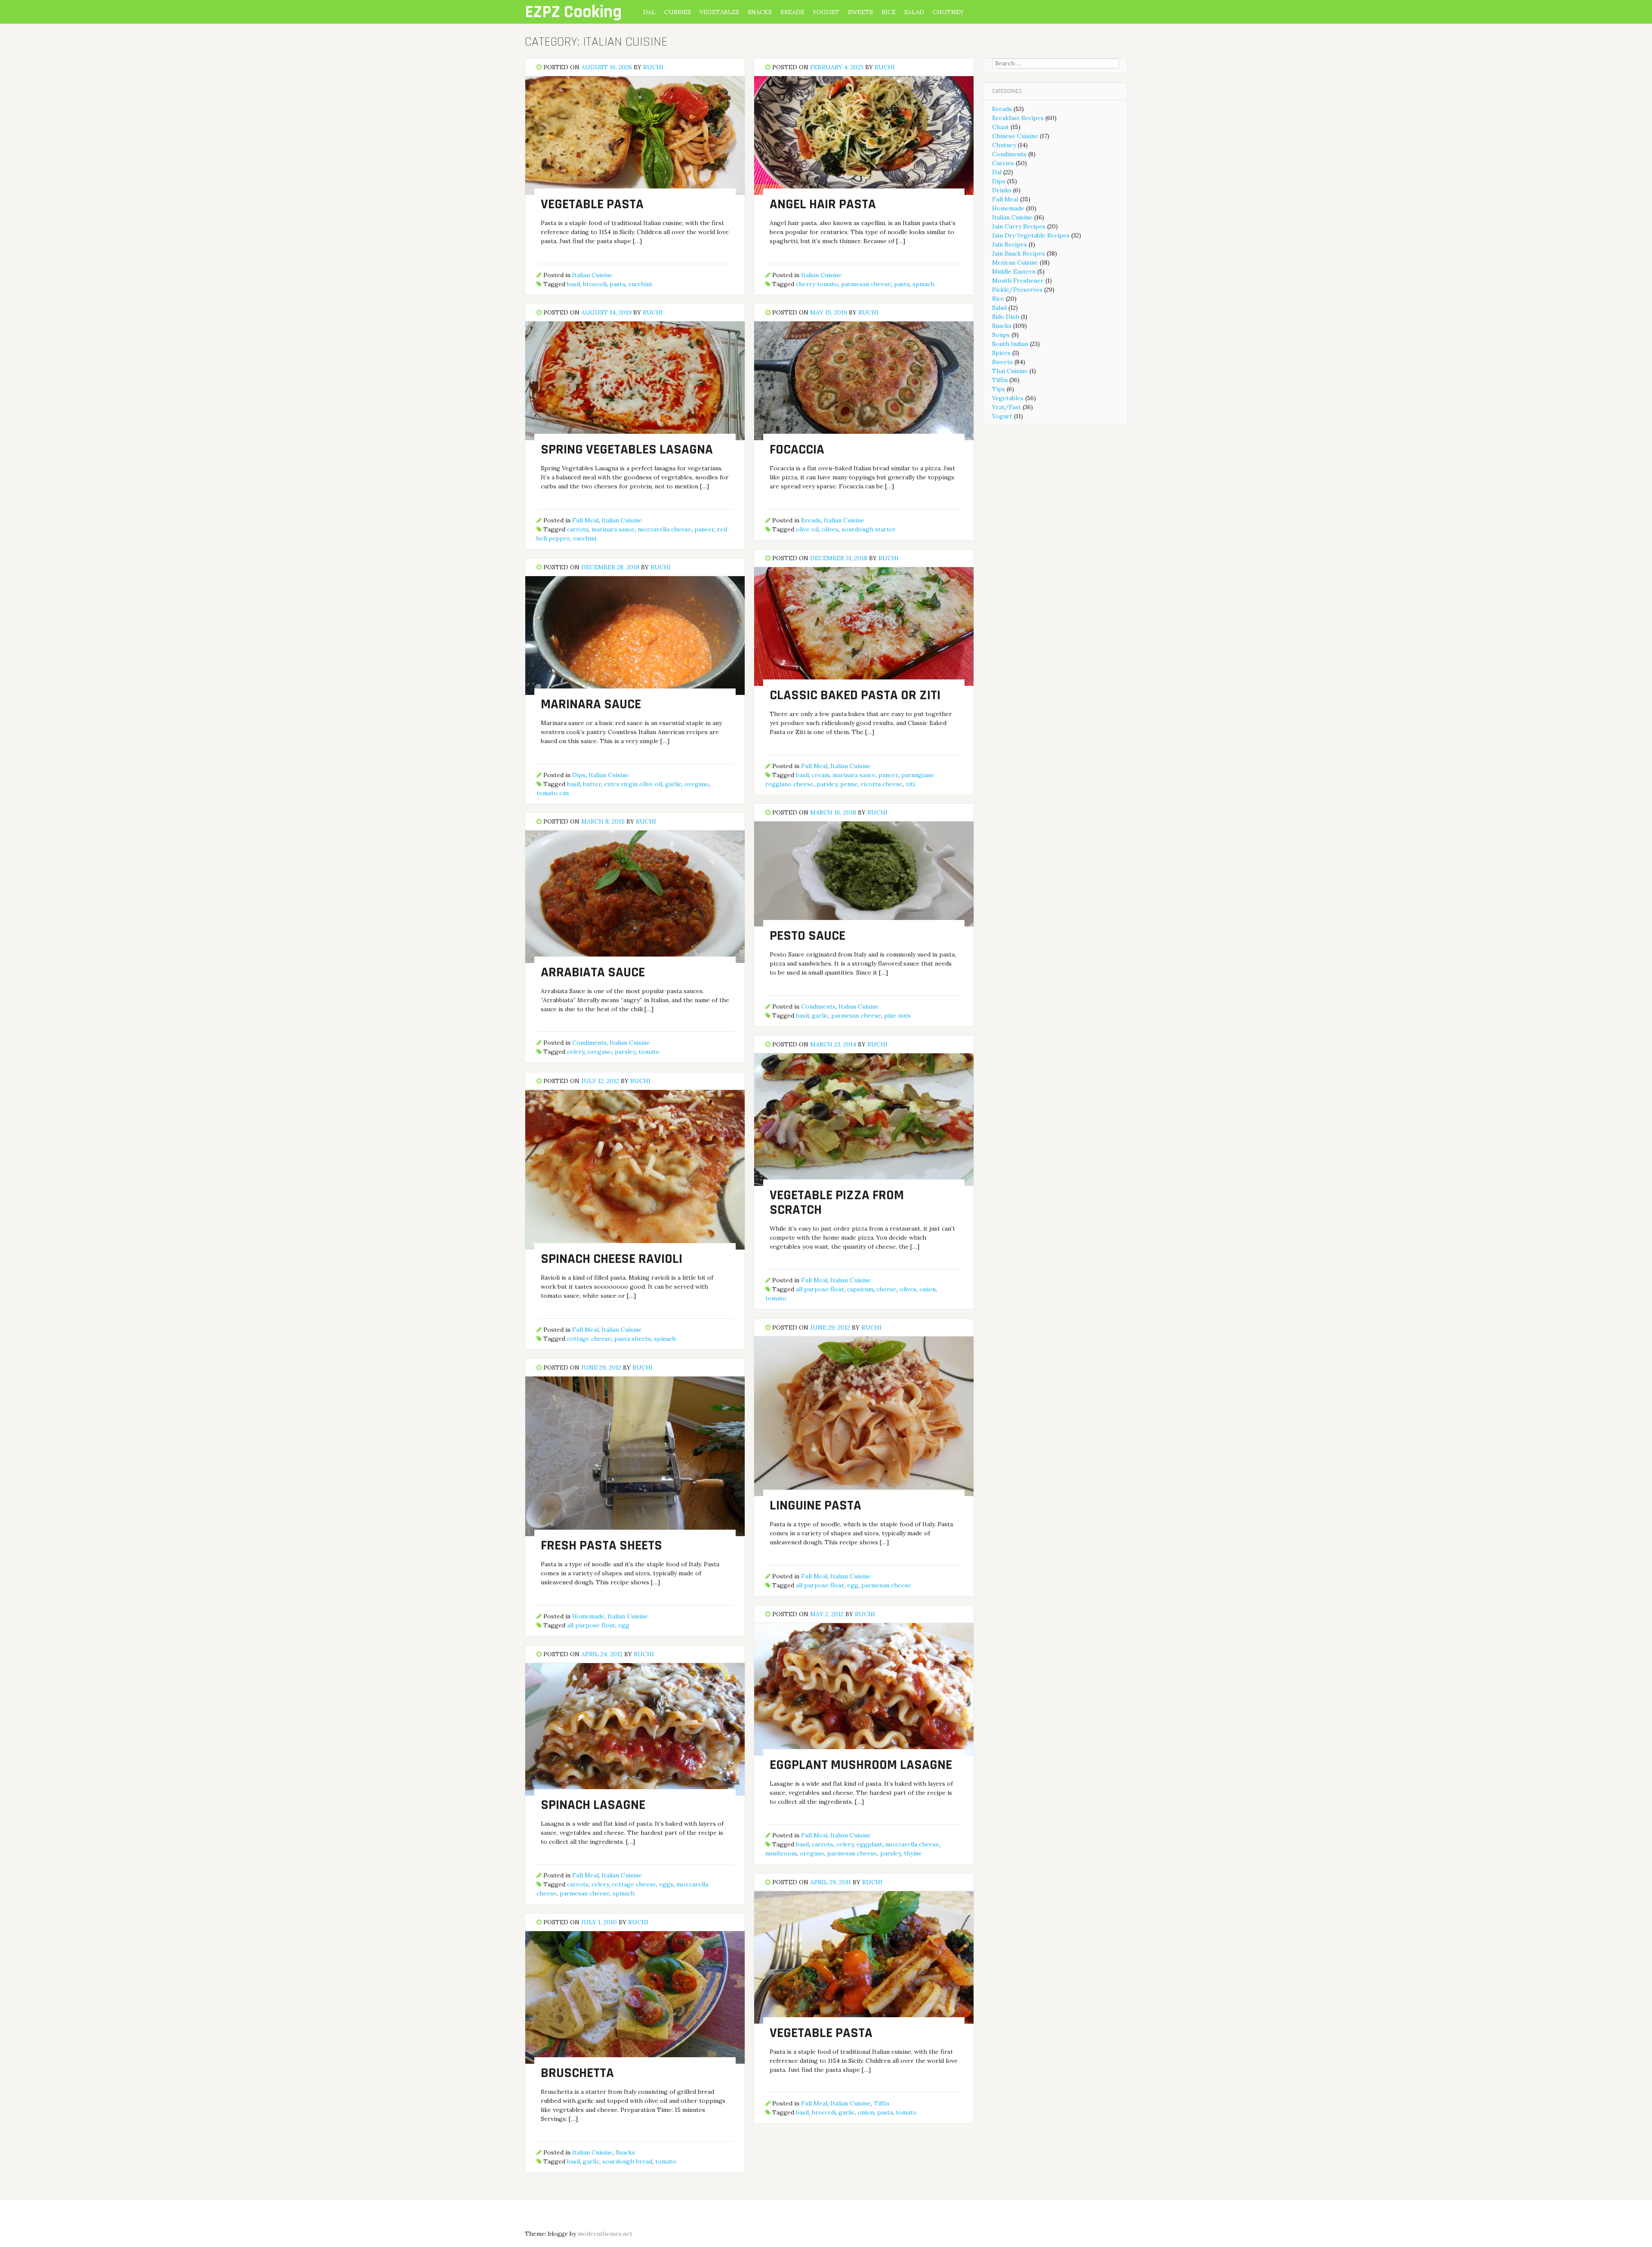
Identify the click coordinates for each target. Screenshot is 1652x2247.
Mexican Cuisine (1015, 262)
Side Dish (1006, 317)
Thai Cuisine (1010, 371)
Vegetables (719, 12)
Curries (678, 12)
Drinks (1002, 190)
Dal (649, 12)
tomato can (553, 793)
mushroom (781, 1853)
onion (928, 1289)
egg (853, 1585)
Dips (579, 775)
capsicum (860, 1289)
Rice (889, 12)
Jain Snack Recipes (1019, 253)
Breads (792, 12)
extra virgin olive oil (633, 784)
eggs (666, 1884)
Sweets (860, 12)
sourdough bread (627, 2161)
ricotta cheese (882, 784)
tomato (649, 1052)
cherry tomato (817, 284)
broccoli (595, 284)
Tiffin (881, 2103)
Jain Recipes (1009, 244)
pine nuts (897, 1015)
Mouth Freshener (1018, 281)
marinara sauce (613, 529)
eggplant (869, 1844)
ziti (910, 784)
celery (576, 1052)
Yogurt (826, 12)
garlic (673, 784)
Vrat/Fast (1006, 407)
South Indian (1010, 344)
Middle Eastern (1014, 272)
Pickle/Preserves (1017, 290)
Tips (999, 389)
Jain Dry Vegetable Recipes (1031, 235)
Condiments (818, 1006)
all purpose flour (820, 1289)
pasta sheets (633, 1339)
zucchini (640, 284)
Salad (914, 12)
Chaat (1000, 127)
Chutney (948, 12)
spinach (923, 284)
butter (592, 784)
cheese (886, 1289)
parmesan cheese (866, 284)
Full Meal (585, 520)
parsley (827, 784)
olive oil (807, 529)
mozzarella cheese (664, 529)
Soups (1001, 335)
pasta (617, 284)
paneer (704, 529)
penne (849, 784)
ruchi (653, 67)
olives (830, 529)
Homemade (588, 1616)
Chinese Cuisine (1015, 136)
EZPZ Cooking (573, 12)
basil (573, 284)
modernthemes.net (605, 2234)
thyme (913, 1853)
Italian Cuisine (592, 275)
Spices (1001, 353)
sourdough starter (869, 529)
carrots (578, 529)
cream (821, 775)
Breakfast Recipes (1018, 118)
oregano (697, 784)
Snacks (760, 12)
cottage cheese (589, 1339)
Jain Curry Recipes (1019, 226)
